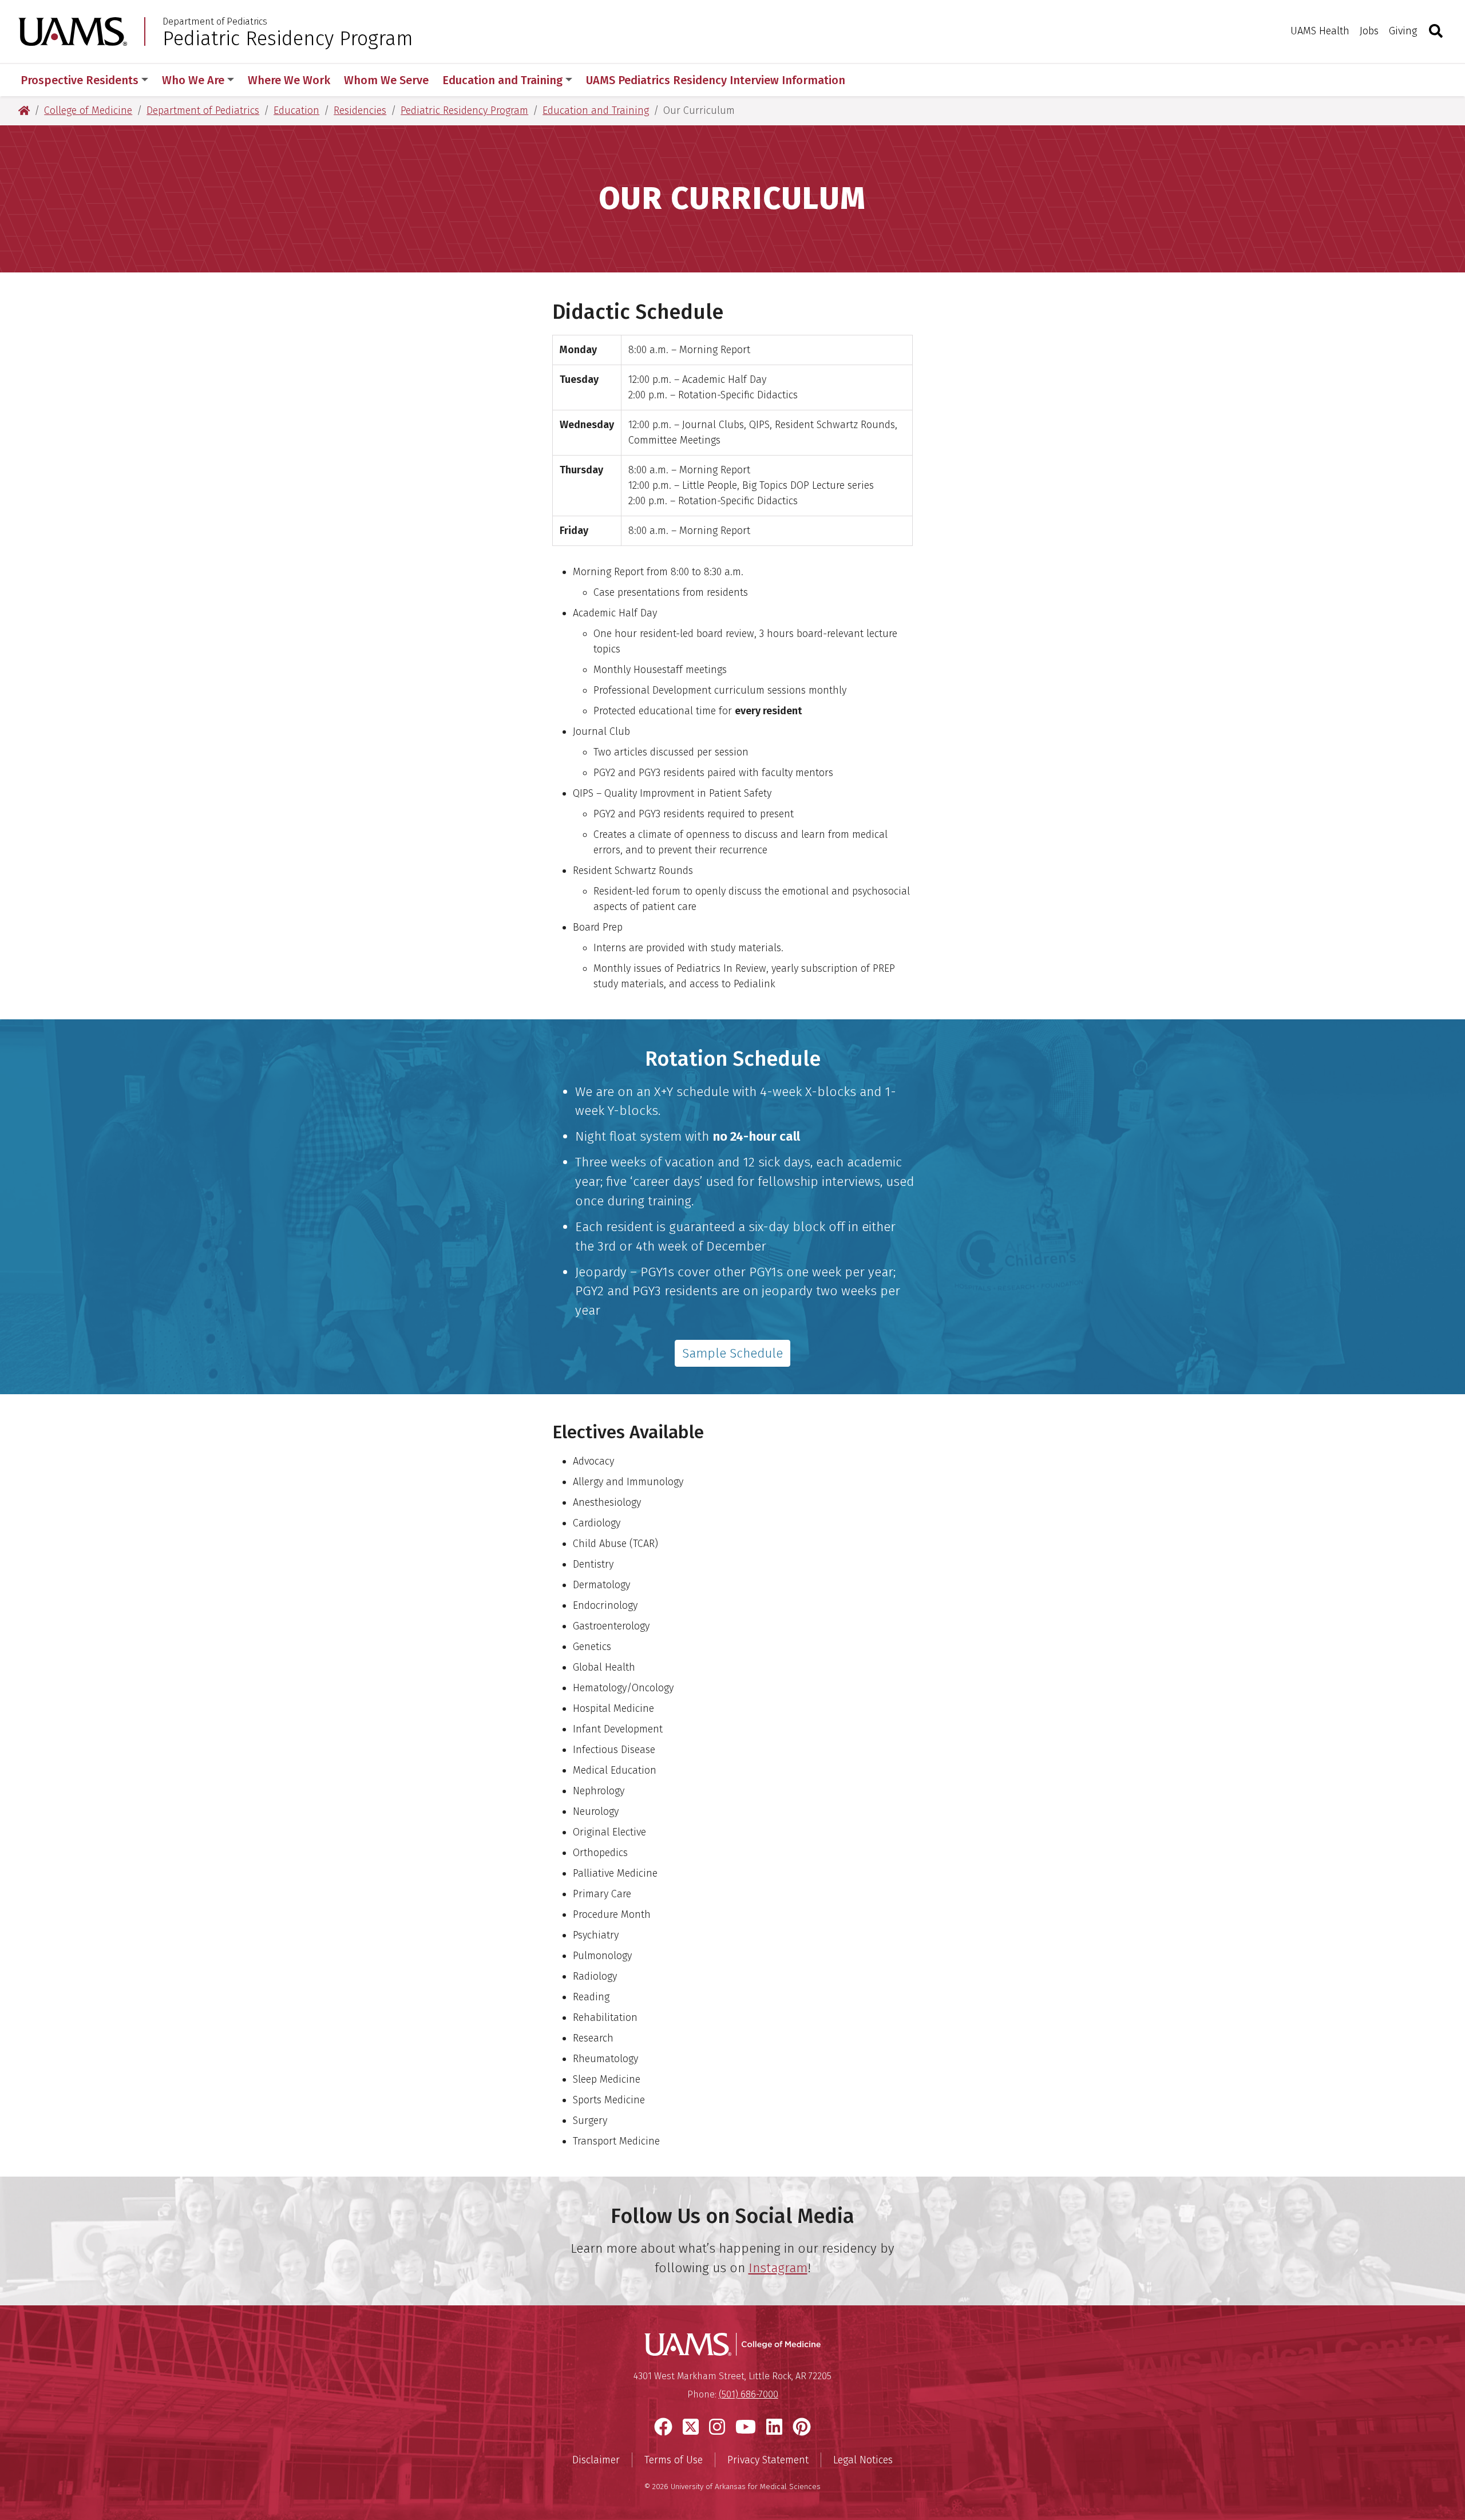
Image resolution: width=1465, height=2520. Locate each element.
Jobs (1369, 31)
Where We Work (289, 80)
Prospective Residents (80, 80)
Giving (1403, 31)
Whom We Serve (386, 80)
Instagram (778, 2268)
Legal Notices (863, 2460)
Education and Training (502, 80)
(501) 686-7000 (749, 2394)
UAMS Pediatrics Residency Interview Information (716, 80)
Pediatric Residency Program (288, 38)
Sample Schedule (732, 1353)
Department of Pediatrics (215, 22)
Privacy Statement (768, 2460)
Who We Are (193, 80)
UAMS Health (1320, 31)
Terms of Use (674, 2460)
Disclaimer (596, 2460)
